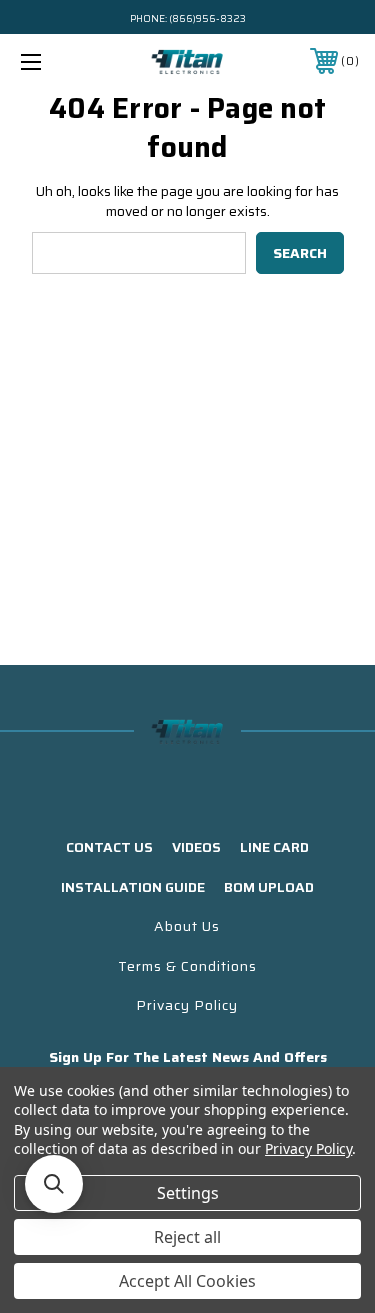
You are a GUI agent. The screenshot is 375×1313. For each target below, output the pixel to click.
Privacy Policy (187, 1005)
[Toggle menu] (54, 61)
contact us (109, 847)
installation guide (133, 887)
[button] (54, 1184)
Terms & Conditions (187, 966)
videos (196, 847)
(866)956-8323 (207, 18)
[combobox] (139, 253)
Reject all (187, 1237)
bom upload (269, 887)
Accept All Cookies (187, 1281)
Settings (188, 1193)
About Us (187, 926)
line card (274, 847)
